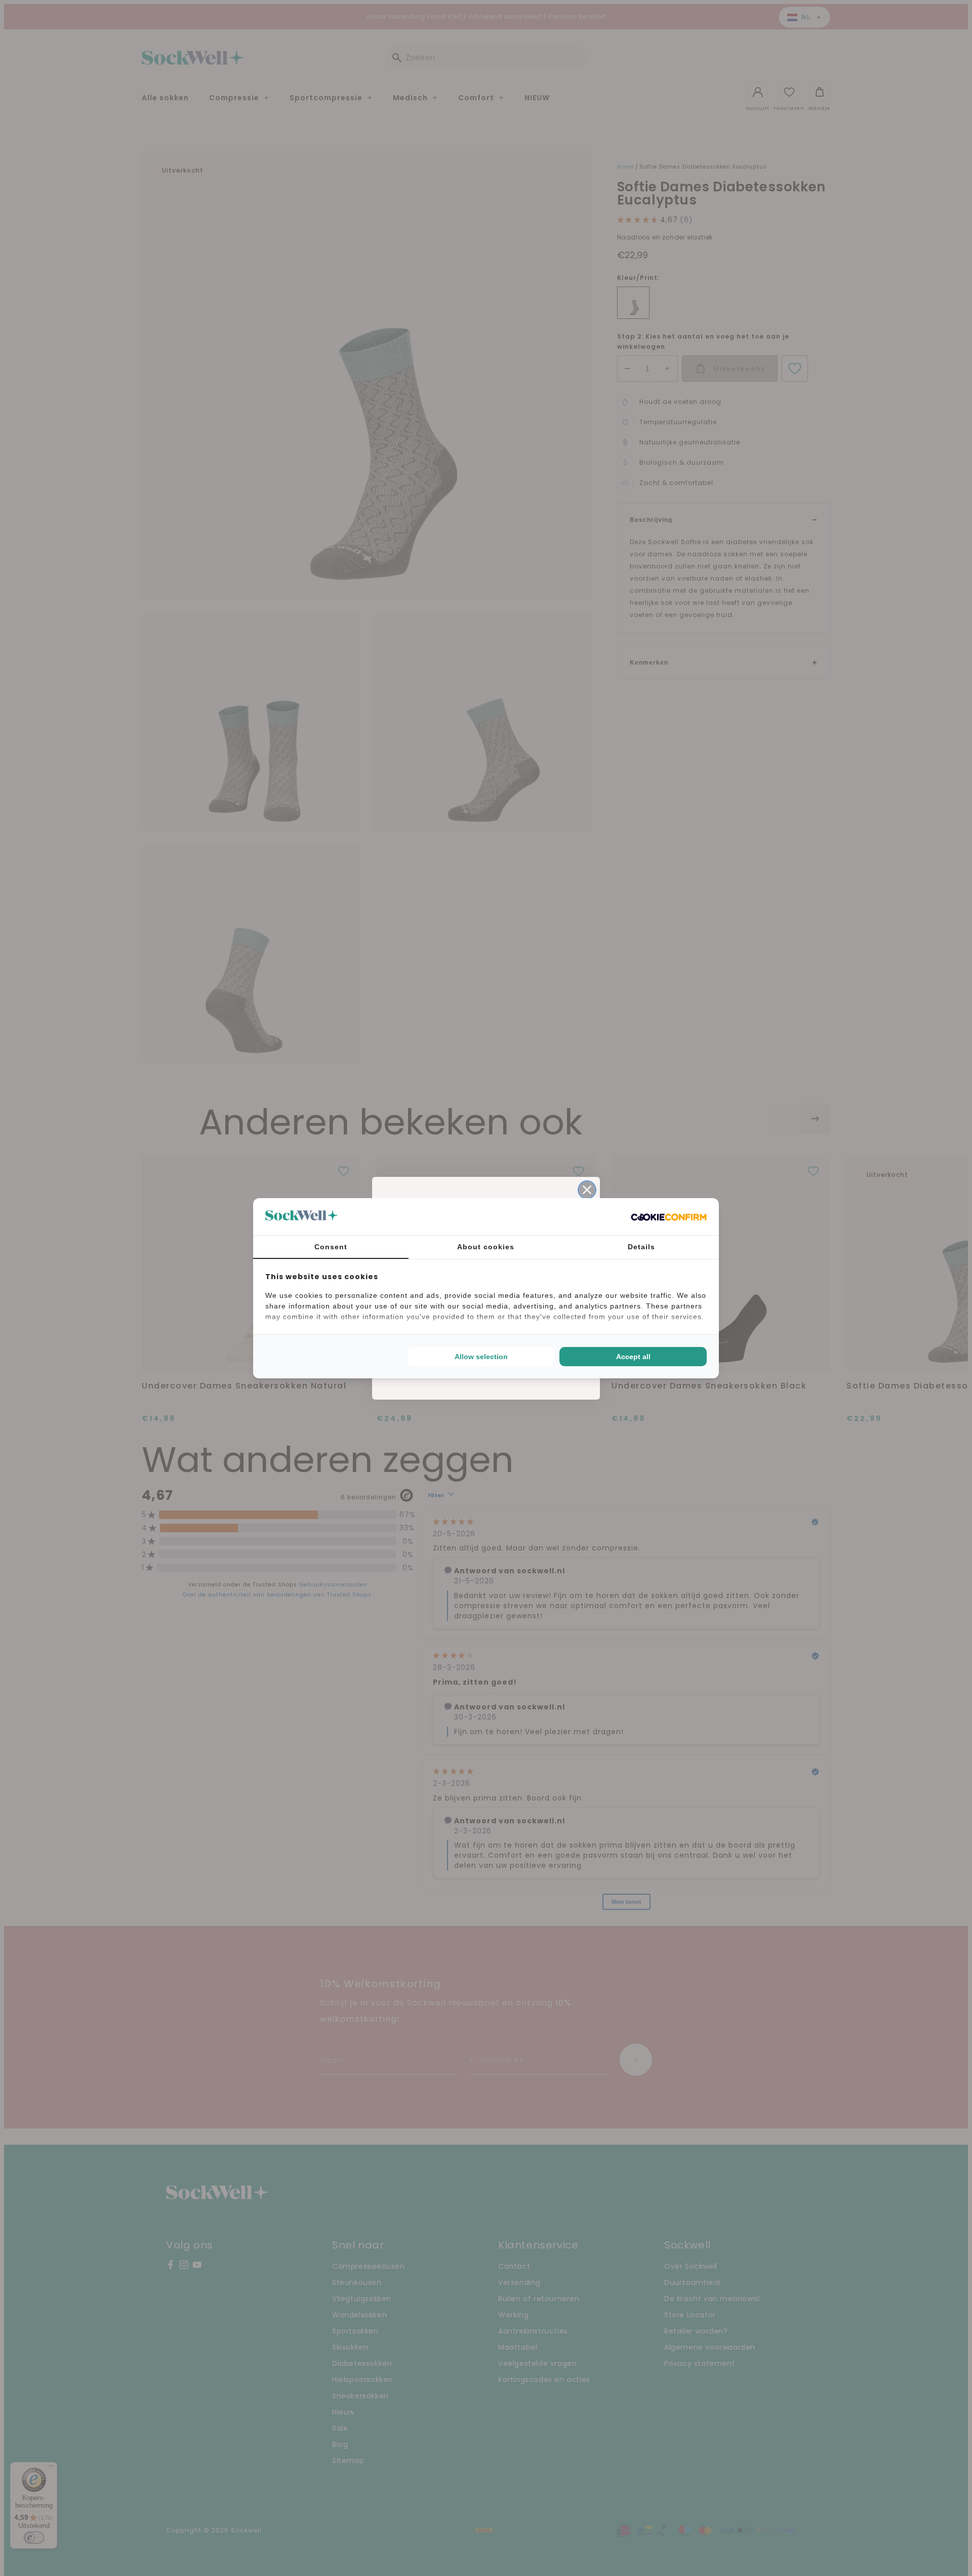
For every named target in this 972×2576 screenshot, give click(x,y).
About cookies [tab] (486, 1247)
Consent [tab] (331, 1247)
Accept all (633, 1357)
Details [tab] (641, 1247)
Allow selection (481, 1357)
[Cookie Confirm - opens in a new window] (669, 1216)
